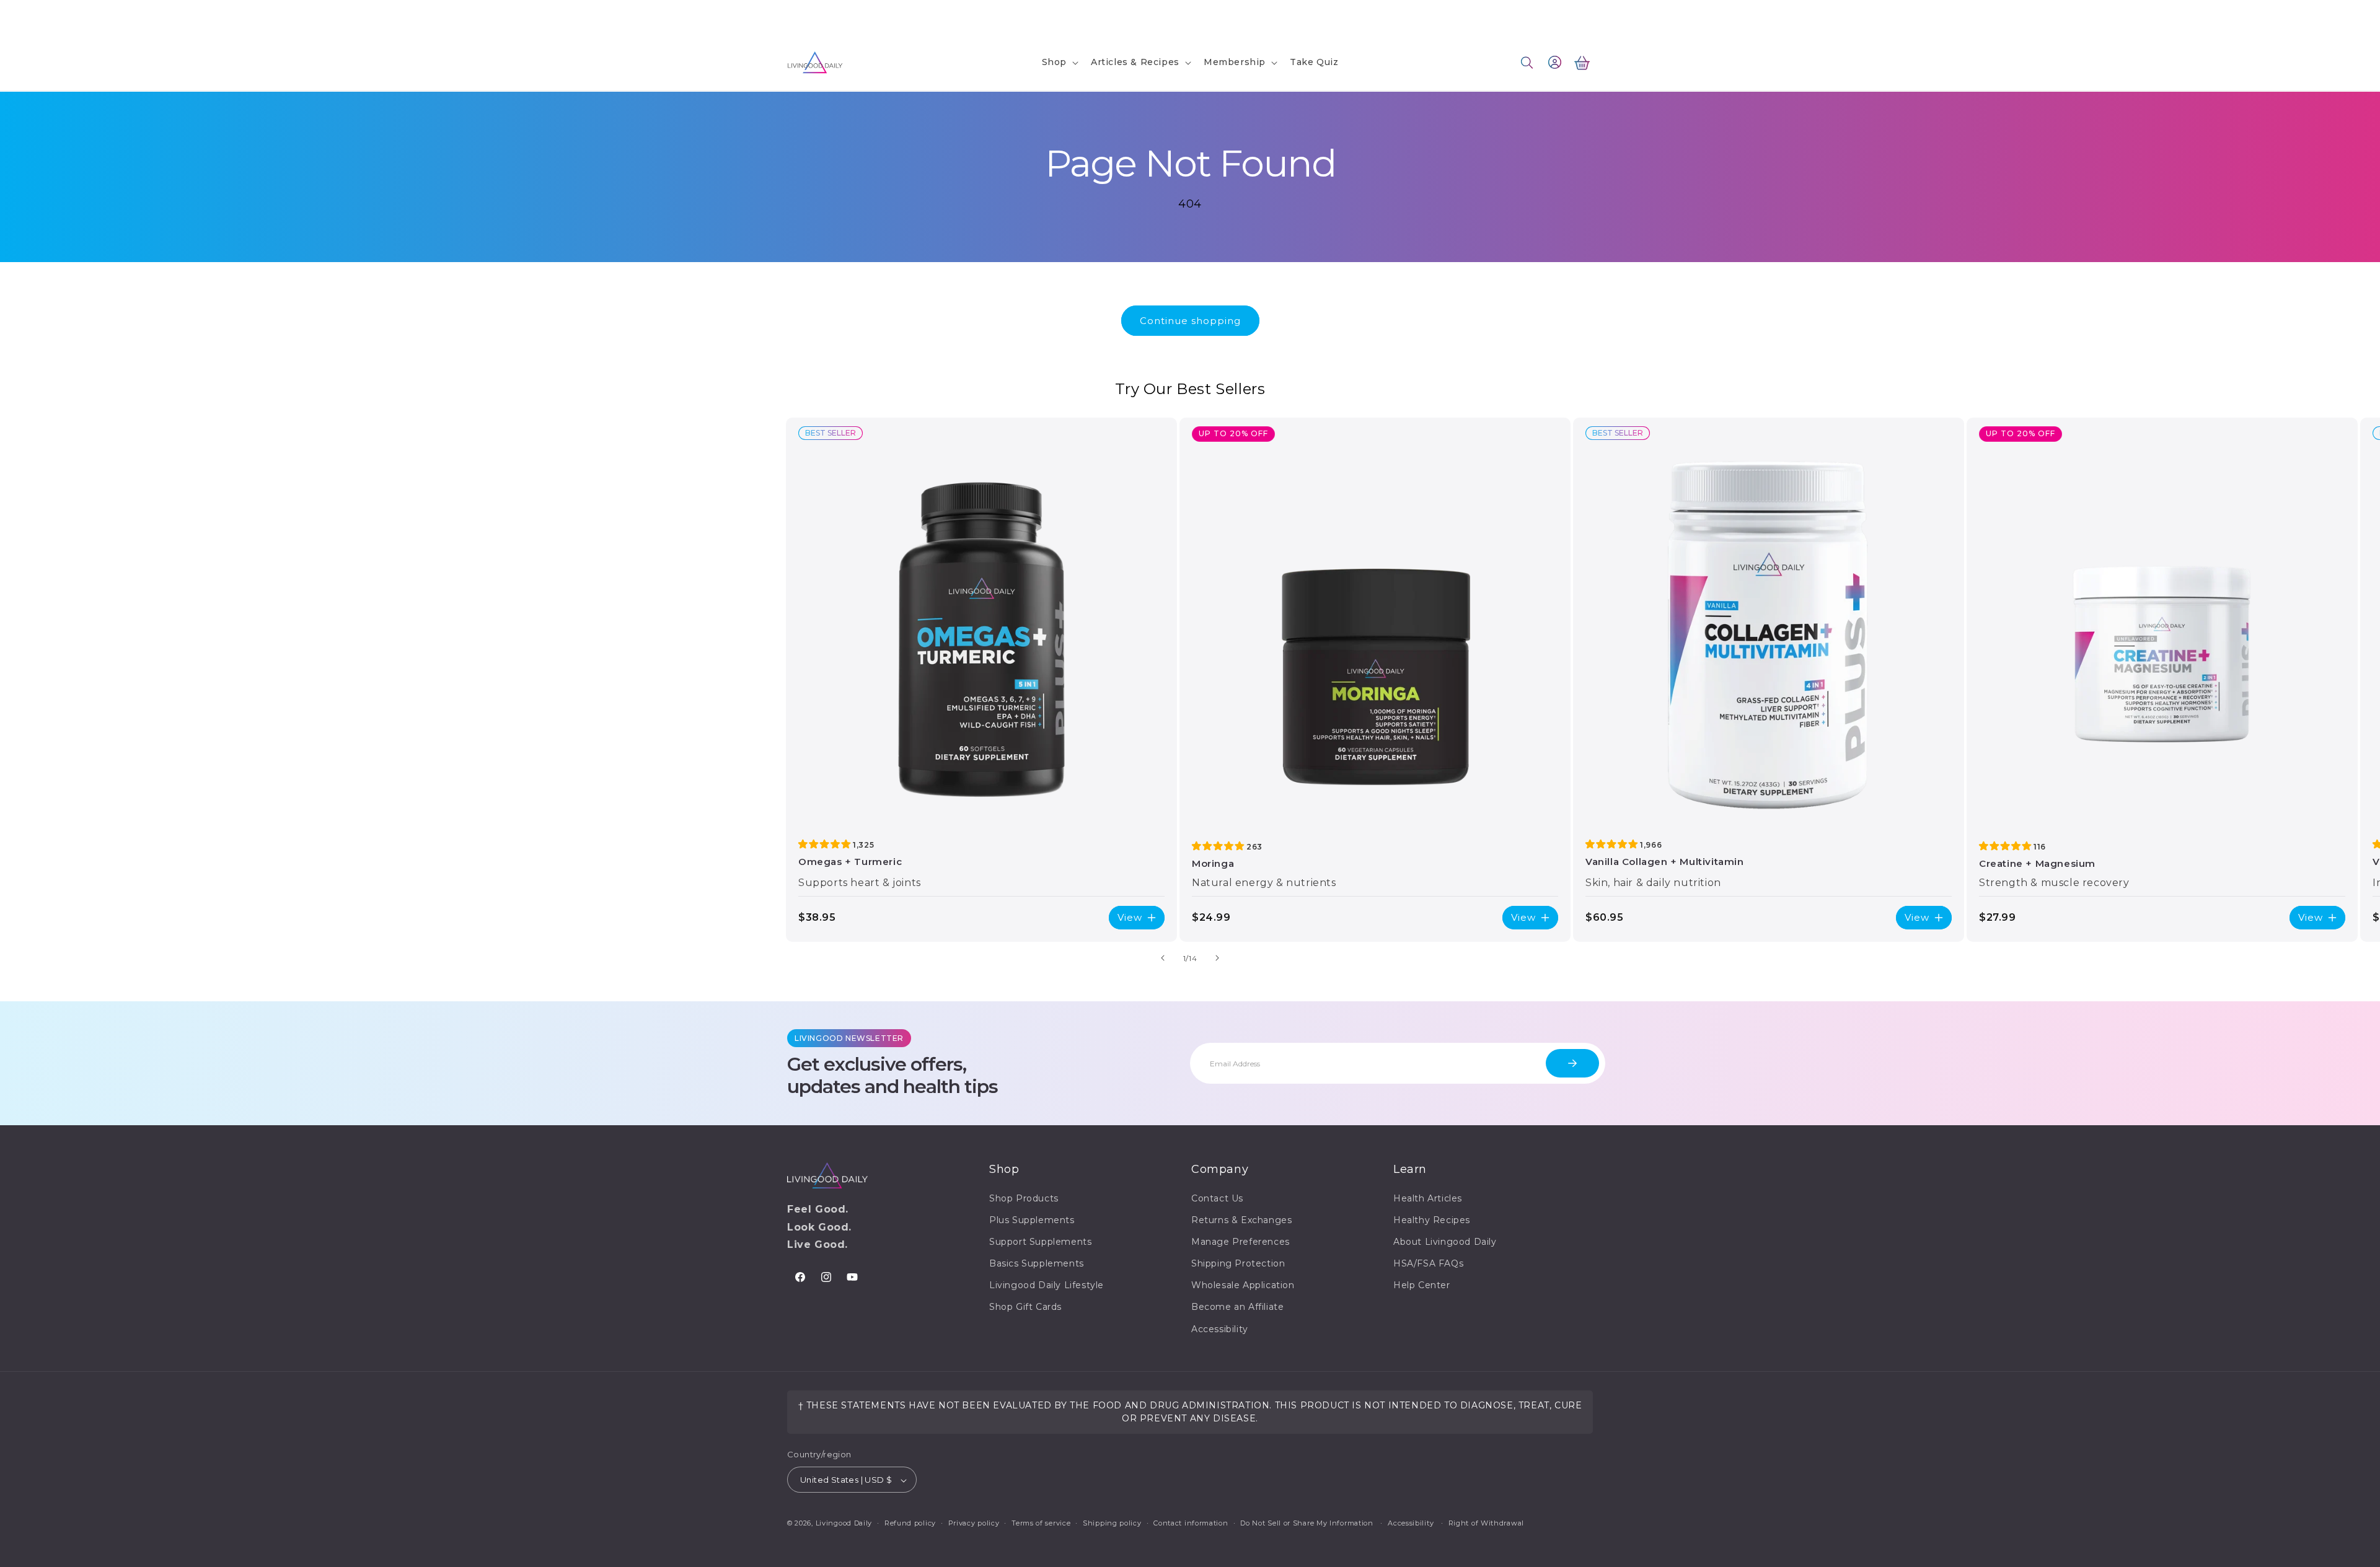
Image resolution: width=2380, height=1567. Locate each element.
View (1130, 917)
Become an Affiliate (1237, 1307)
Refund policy (910, 1523)
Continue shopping (1190, 321)
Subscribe (1572, 1063)
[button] (1059, 62)
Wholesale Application (1243, 1286)
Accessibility (1220, 1329)
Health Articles (1428, 1198)
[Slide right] (1217, 958)
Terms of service (1041, 1523)
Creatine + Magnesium (2037, 863)
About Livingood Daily (1445, 1242)
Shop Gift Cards (1025, 1307)
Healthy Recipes (1432, 1220)
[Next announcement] (1347, 17)
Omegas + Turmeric (850, 862)
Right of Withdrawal (1486, 1523)
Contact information (1191, 1523)
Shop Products (1024, 1198)
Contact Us (811, 16)
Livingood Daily (844, 1524)
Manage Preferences (1241, 1242)
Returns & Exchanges (1241, 1220)
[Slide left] (1163, 958)
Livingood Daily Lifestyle (1047, 1286)
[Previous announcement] (1033, 17)
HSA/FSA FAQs (1428, 1263)
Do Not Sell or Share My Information (1307, 1523)
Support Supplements (1040, 1242)
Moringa (1213, 863)
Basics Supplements (1037, 1263)
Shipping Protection (1238, 1263)
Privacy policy (974, 1523)
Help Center (1422, 1286)
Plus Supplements (1032, 1220)
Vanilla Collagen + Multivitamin (1665, 862)
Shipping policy (1112, 1523)
